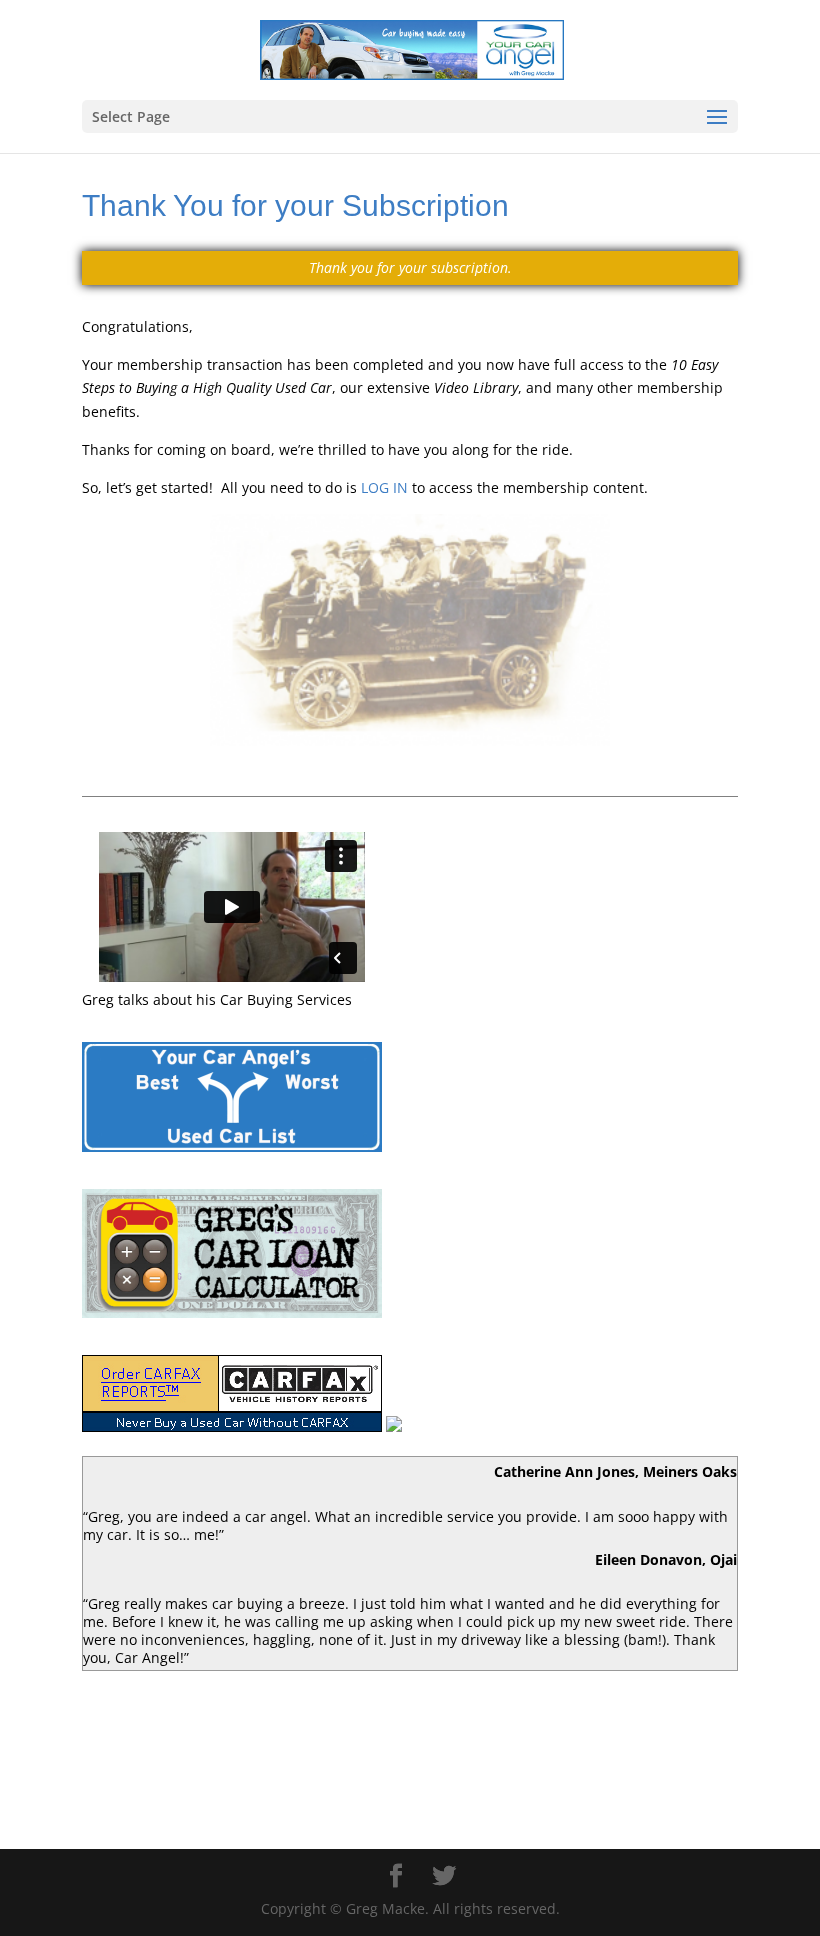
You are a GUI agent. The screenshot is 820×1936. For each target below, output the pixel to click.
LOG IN (386, 487)
